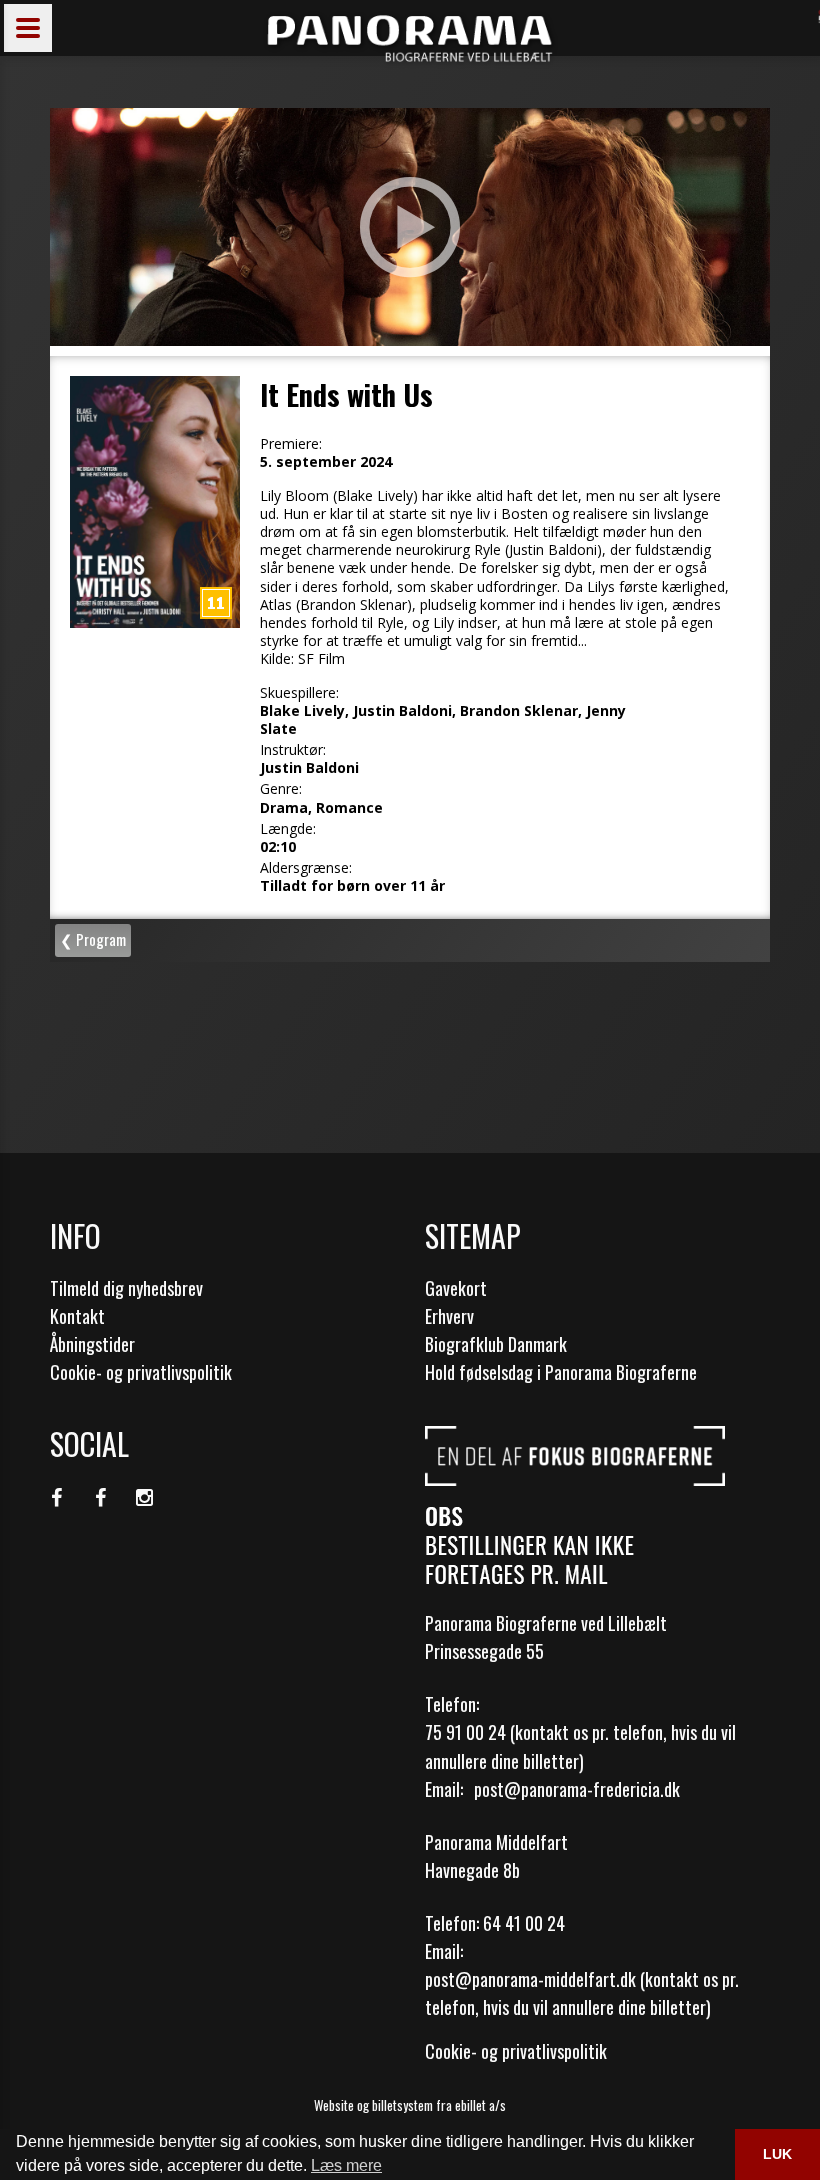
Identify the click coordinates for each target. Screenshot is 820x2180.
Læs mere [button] (346, 2165)
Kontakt (77, 1316)
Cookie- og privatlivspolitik (141, 1372)
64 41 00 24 (524, 1923)
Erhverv (449, 1316)
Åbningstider (92, 1344)
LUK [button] (777, 2154)
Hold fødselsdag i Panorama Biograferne (561, 1372)
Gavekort (456, 1288)
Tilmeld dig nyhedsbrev (126, 1288)
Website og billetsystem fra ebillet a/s (410, 2105)
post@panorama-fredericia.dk (577, 1789)
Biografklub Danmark (496, 1344)
